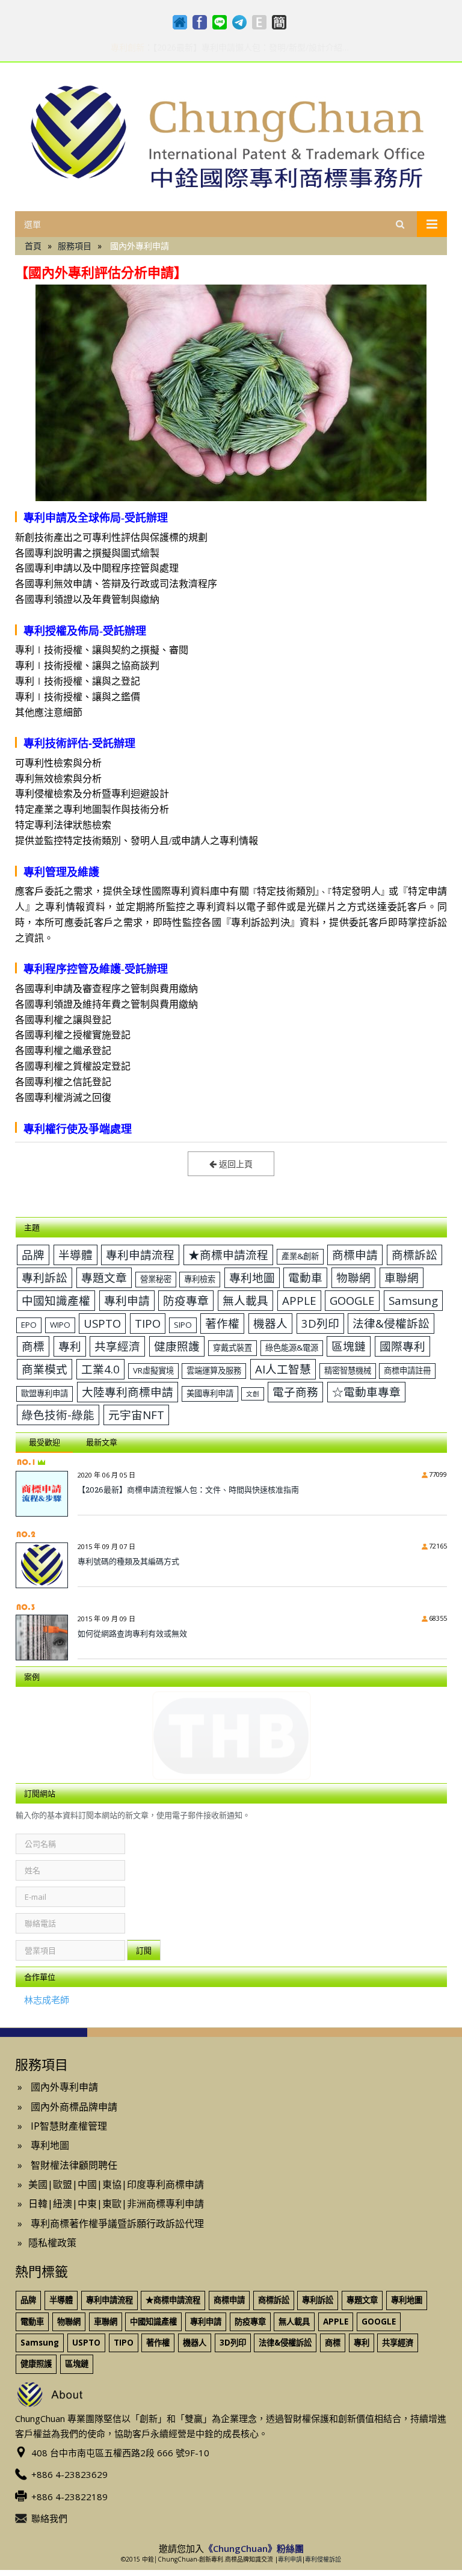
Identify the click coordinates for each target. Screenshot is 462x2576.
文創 (253, 1394)
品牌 (33, 1255)
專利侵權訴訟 (323, 2559)
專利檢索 (200, 1279)
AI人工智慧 (283, 1369)
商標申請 (355, 1255)
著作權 (222, 1323)
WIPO (60, 1325)
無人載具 (245, 1300)
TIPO (148, 1323)
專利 (70, 1346)
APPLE (299, 1300)
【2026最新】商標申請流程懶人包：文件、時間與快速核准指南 (188, 1490)
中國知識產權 (56, 1300)
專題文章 (104, 1277)
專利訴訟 (45, 1277)
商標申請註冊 (407, 1370)
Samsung (413, 1300)
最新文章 (102, 1442)
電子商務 (295, 1392)
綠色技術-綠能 (58, 1415)
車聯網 (402, 1277)
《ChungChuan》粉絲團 (254, 2548)
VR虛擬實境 (153, 1370)
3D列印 (320, 1323)
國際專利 (402, 1346)
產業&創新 (300, 1256)
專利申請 (127, 1300)
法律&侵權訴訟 (391, 1323)
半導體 (75, 1255)
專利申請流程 (140, 1255)
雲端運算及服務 (214, 1370)
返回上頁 (235, 1164)
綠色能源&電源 (292, 1348)
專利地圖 (252, 1277)
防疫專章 (186, 1300)
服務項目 (75, 246)
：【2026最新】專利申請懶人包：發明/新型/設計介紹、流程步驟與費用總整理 (231, 48)
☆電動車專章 (366, 1392)
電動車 (305, 1277)
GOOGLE (352, 1300)
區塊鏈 (349, 1346)
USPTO (102, 1323)
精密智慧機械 (348, 1370)
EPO (29, 1325)
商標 (33, 1346)
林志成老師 (47, 2000)
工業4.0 (100, 1369)
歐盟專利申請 (45, 1393)
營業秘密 (156, 1279)
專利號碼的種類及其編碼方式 (128, 1561)
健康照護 (177, 1346)
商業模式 (45, 1369)
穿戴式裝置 (233, 1348)
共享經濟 (117, 1346)
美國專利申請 (210, 1393)
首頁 (33, 246)
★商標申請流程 (228, 1255)
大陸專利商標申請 (128, 1392)
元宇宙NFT (136, 1415)
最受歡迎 (45, 1442)
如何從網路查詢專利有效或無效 (132, 1633)
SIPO (183, 1325)
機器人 (270, 1323)
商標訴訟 (414, 1255)
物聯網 (353, 1277)
